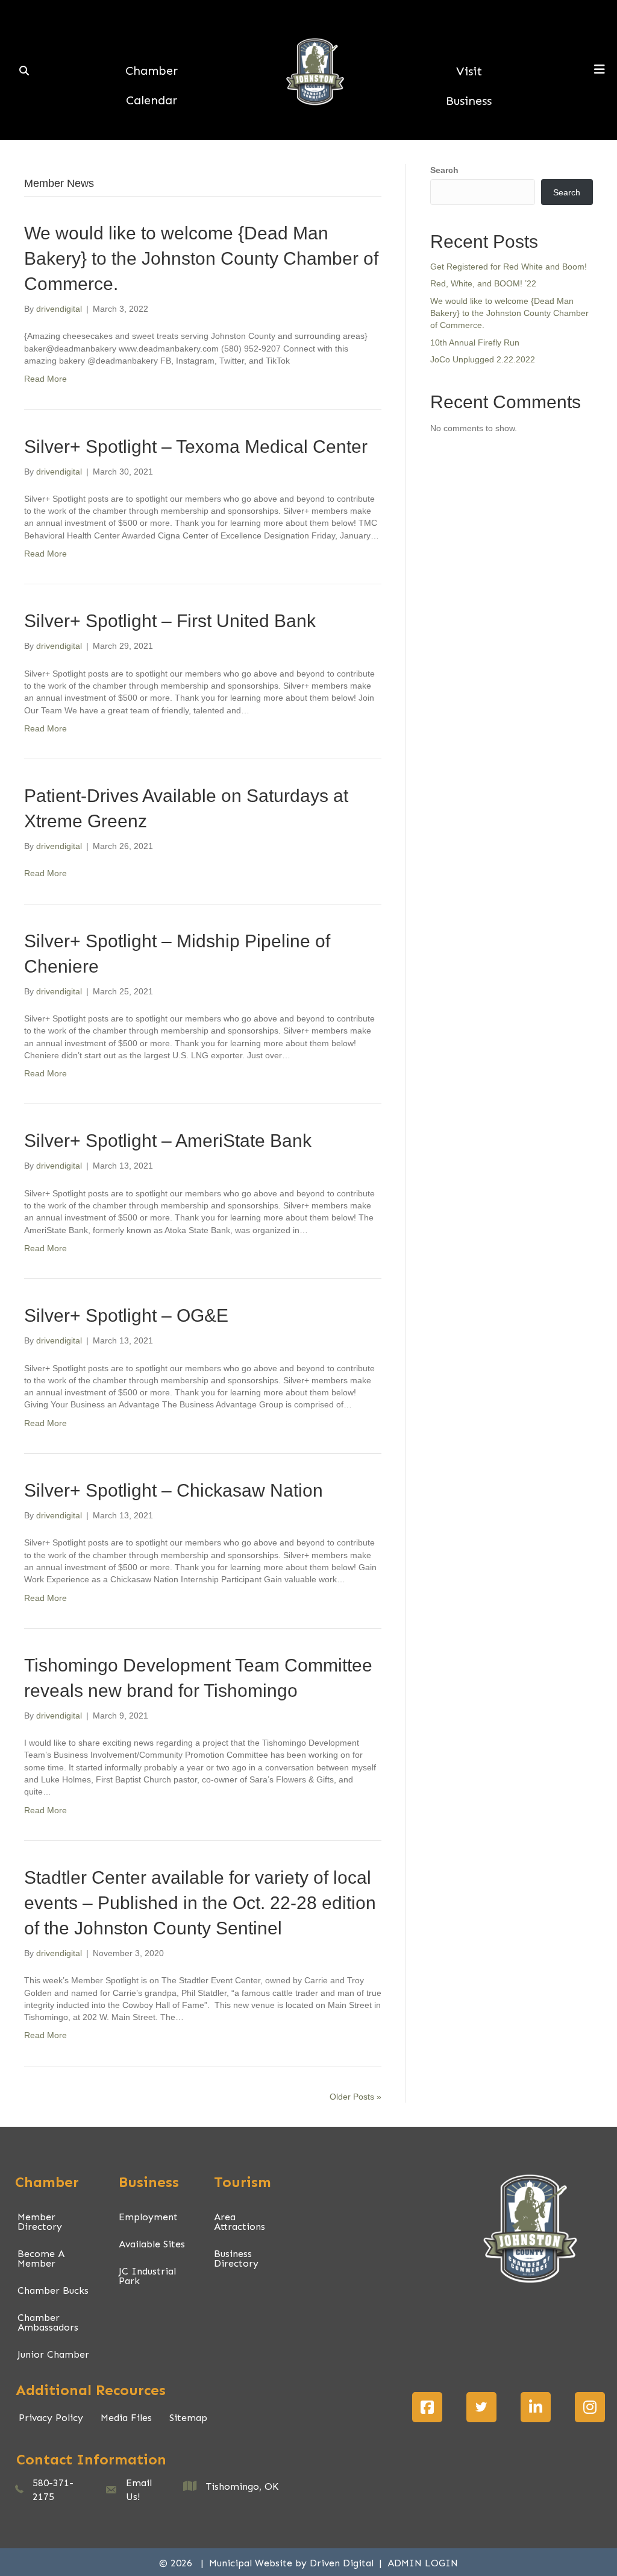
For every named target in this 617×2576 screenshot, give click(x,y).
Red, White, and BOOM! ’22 (483, 283)
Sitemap (188, 2418)
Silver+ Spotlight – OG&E (126, 1315)
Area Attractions (240, 2222)
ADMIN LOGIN (423, 2563)
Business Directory (236, 2259)
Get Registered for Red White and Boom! (509, 267)
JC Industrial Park (147, 2276)
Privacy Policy (51, 2418)
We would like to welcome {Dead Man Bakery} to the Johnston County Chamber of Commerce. (201, 258)
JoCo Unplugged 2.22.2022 (483, 359)
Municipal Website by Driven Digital (293, 2563)
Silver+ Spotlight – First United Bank (170, 621)
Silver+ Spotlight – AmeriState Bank (168, 1141)
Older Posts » (355, 2097)
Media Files (126, 2418)
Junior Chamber (53, 2354)
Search (444, 170)
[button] (427, 2407)
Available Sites (152, 2244)
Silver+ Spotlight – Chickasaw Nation (174, 1490)
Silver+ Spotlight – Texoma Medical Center (196, 447)
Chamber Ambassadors (48, 2322)
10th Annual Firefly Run (475, 343)
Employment (148, 2217)
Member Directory (40, 2222)
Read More (45, 379)
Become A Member (41, 2259)
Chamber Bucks (53, 2290)
